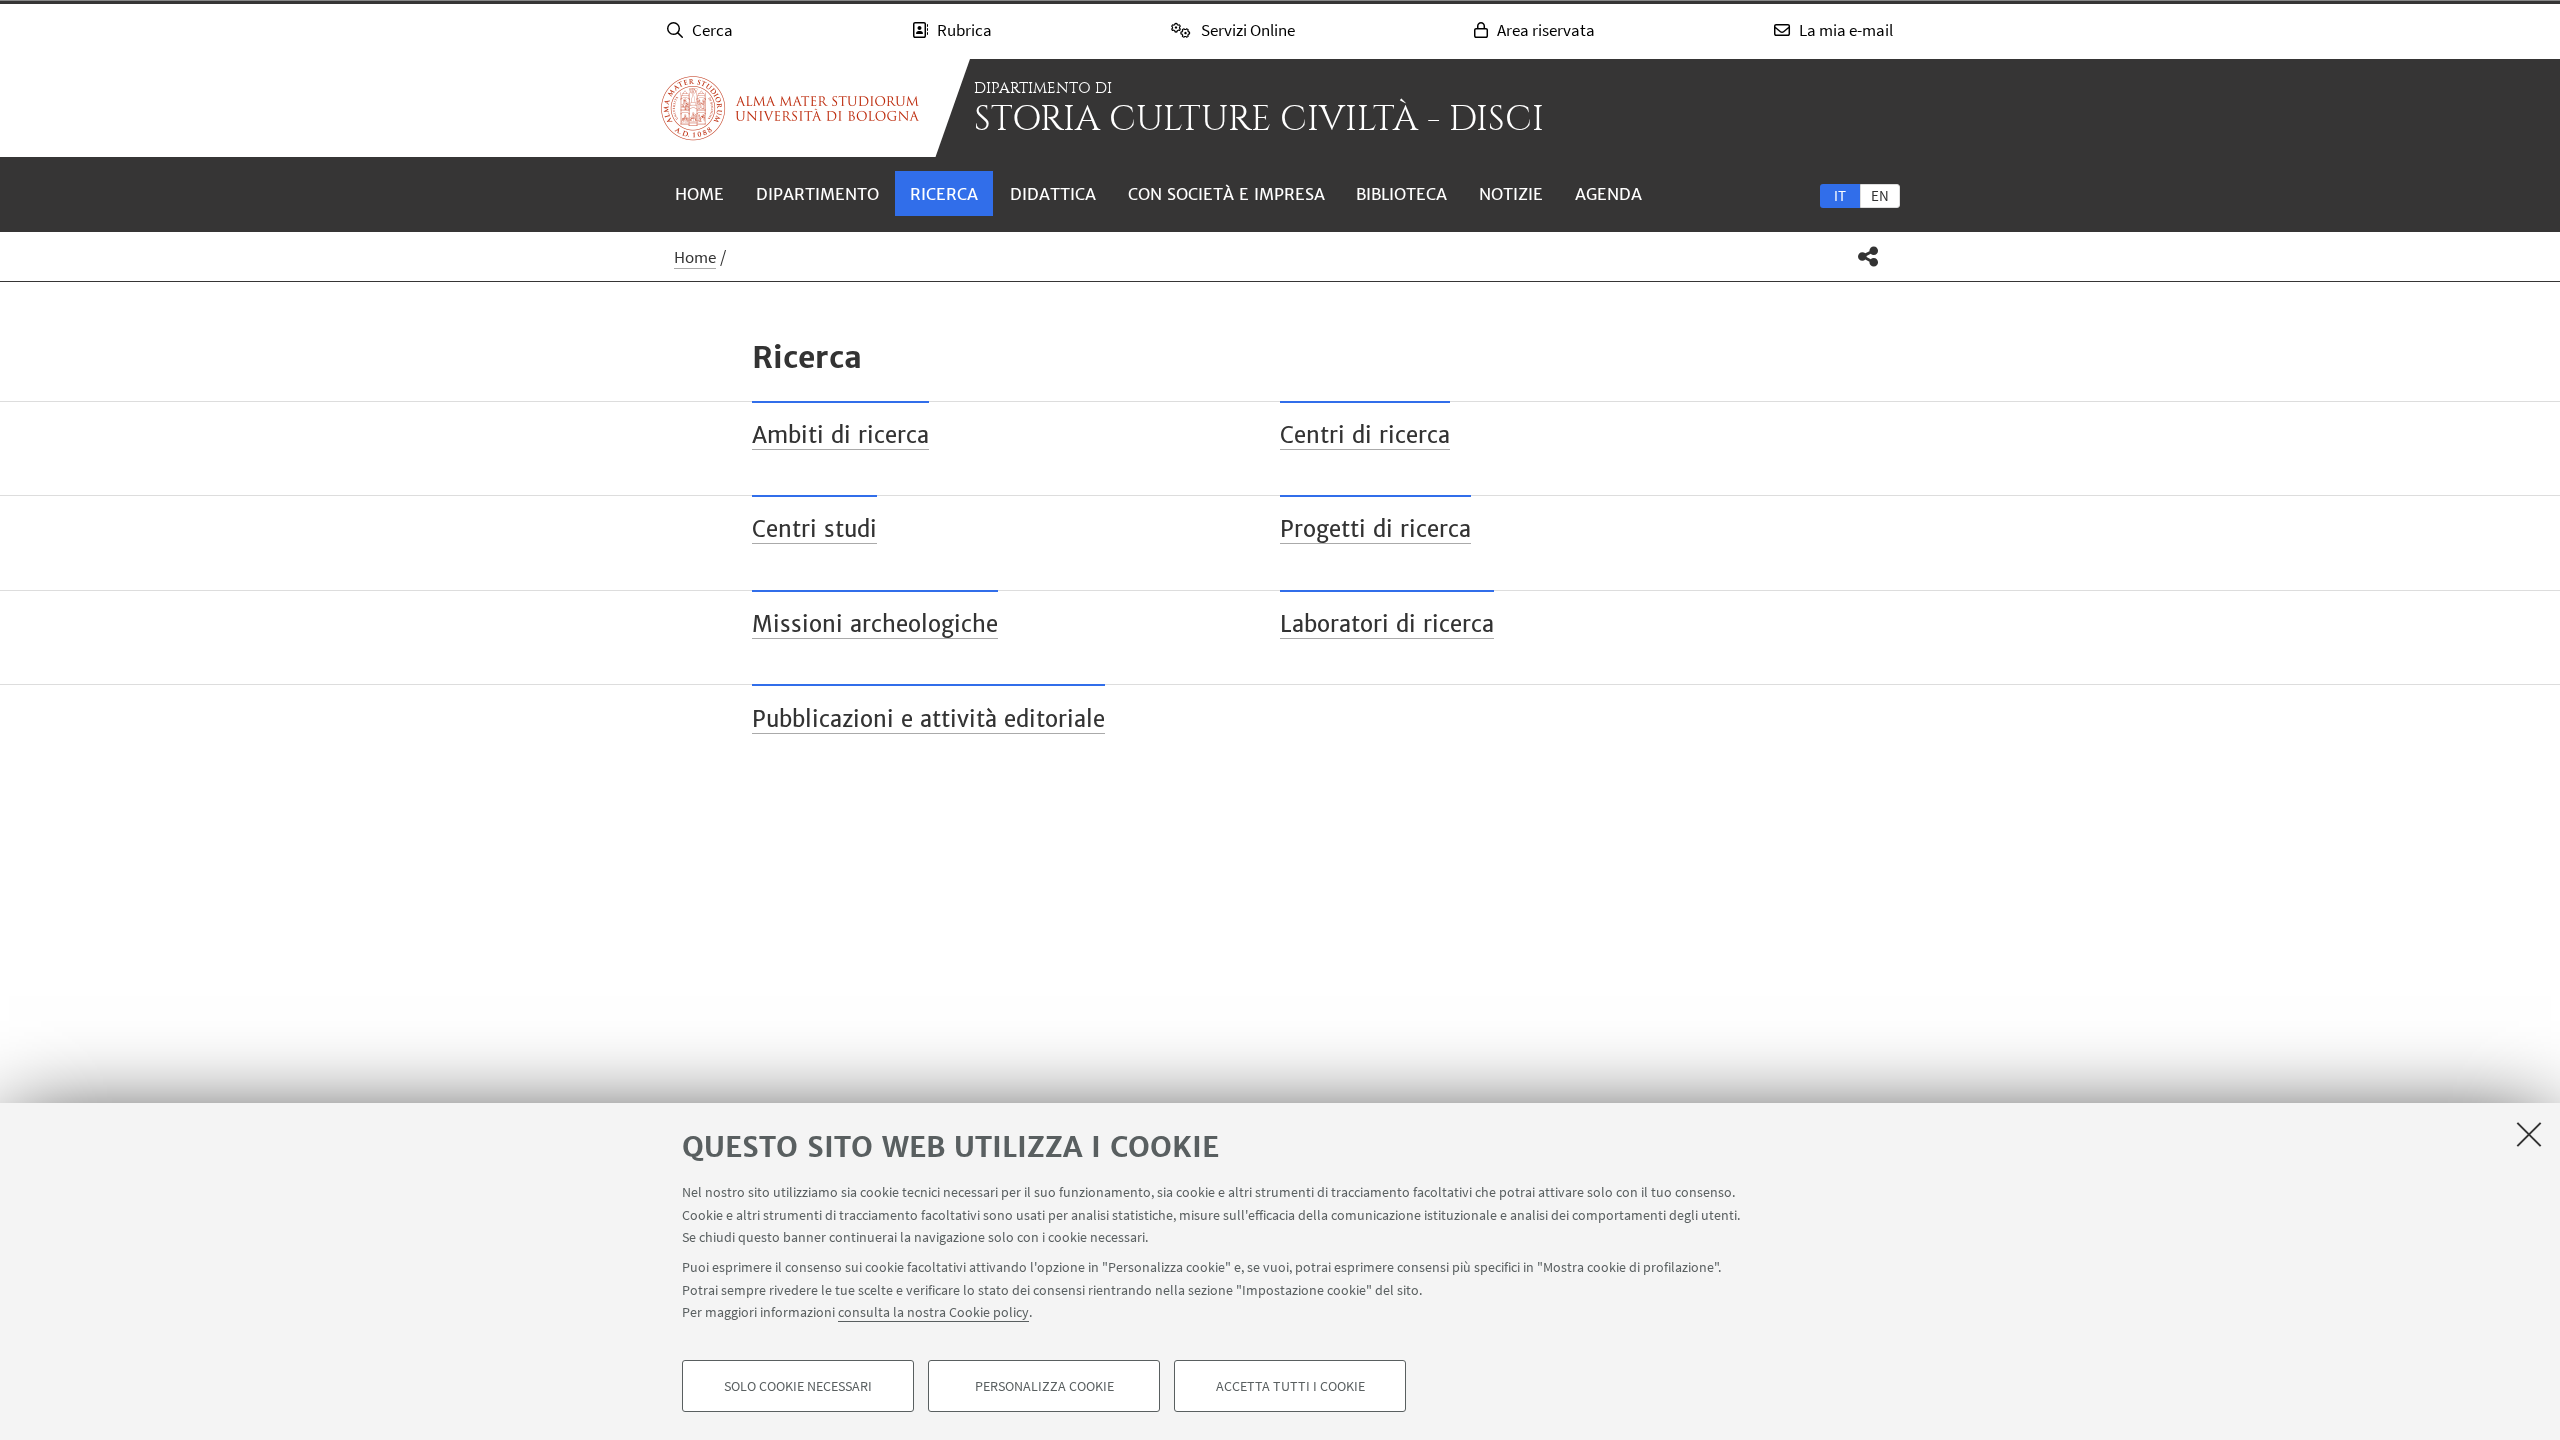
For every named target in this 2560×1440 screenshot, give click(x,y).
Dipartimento (817, 194)
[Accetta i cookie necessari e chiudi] (2529, 1134)
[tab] (1840, 195)
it (1840, 195)
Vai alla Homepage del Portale (790, 108)
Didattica (1053, 194)
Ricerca (944, 194)
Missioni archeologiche (875, 624)
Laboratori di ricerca (1387, 624)
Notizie (1511, 194)
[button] (1868, 256)
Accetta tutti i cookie (1290, 1386)
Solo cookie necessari (798, 1386)
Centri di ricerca (1365, 435)
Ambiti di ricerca (840, 435)
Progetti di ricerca (1375, 529)
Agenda (1608, 194)
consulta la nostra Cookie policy (933, 1312)
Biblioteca (1401, 194)
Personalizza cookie (1044, 1386)
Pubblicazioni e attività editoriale (928, 719)
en (1880, 195)
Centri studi (814, 529)
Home (699, 194)
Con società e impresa (1226, 194)
